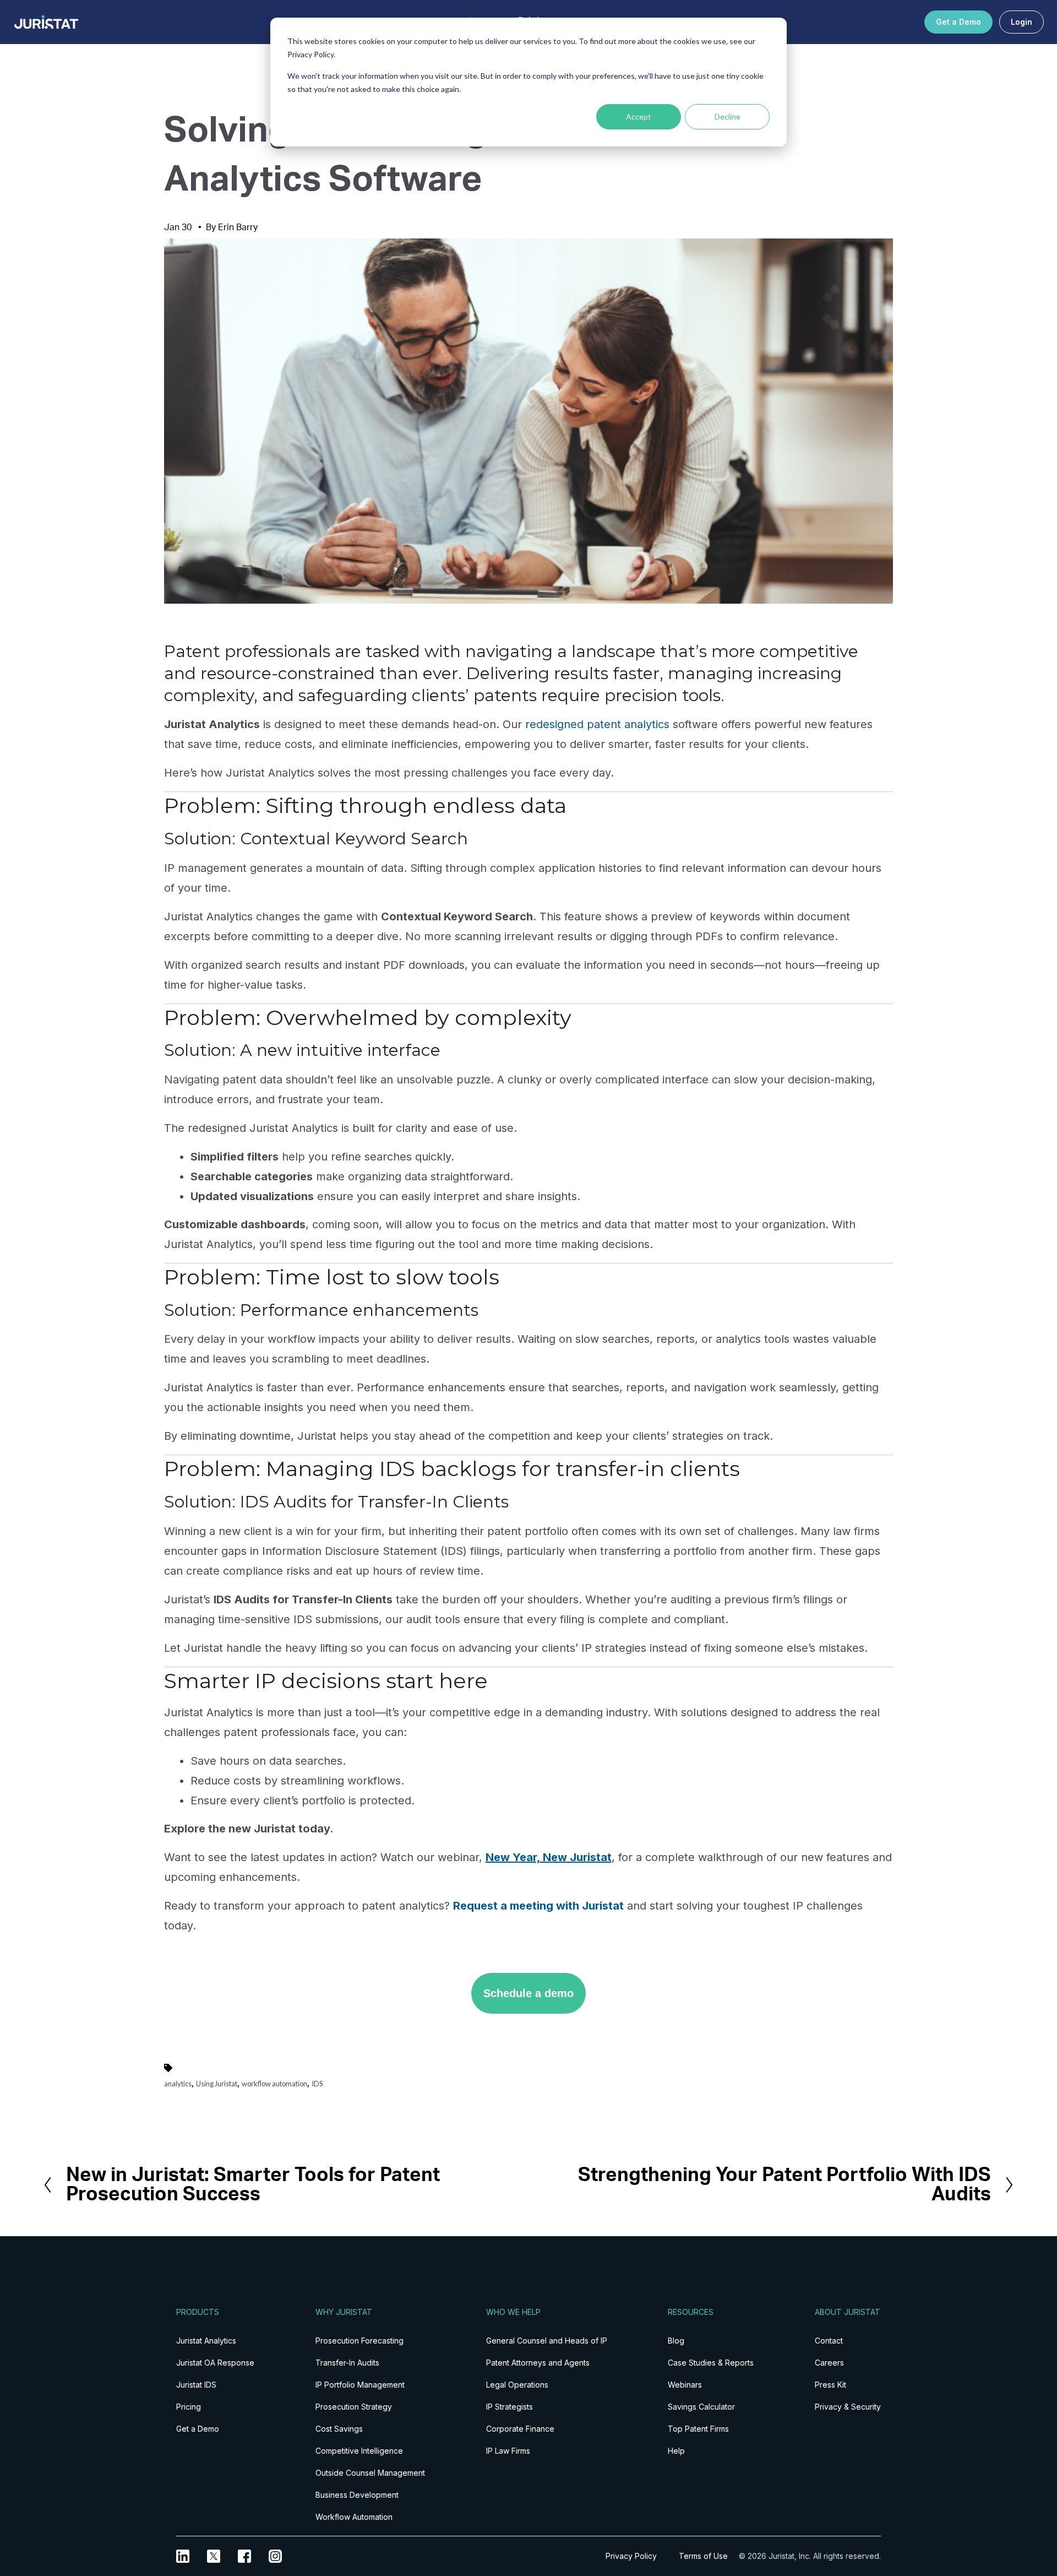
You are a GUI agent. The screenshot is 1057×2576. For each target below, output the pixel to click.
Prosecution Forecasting (359, 2341)
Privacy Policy (631, 2556)
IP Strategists (510, 2407)
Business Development (357, 2495)
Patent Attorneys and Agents (538, 2363)
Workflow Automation (354, 2517)
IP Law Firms (508, 2451)
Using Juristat (217, 2084)
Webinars (685, 2385)
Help (676, 2451)
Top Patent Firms (698, 2429)
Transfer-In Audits (347, 2363)
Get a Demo (958, 22)
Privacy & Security (848, 2407)
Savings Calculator (701, 2407)
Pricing (189, 2407)
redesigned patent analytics (597, 724)
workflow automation (274, 2084)
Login (1021, 22)
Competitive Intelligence (359, 2451)
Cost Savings (339, 2429)
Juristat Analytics (206, 2341)
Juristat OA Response (215, 2363)
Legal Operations (517, 2385)
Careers (829, 2363)
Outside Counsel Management (370, 2473)
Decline (728, 116)
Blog (676, 2341)
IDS (317, 2084)
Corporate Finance (520, 2429)
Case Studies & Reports (711, 2363)
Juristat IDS (196, 2385)
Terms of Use (703, 2556)
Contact (829, 2341)
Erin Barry (238, 227)
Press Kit (830, 2385)
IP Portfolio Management (360, 2385)
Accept (639, 116)
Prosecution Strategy (354, 2407)
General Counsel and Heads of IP (547, 2341)
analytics (178, 2084)
